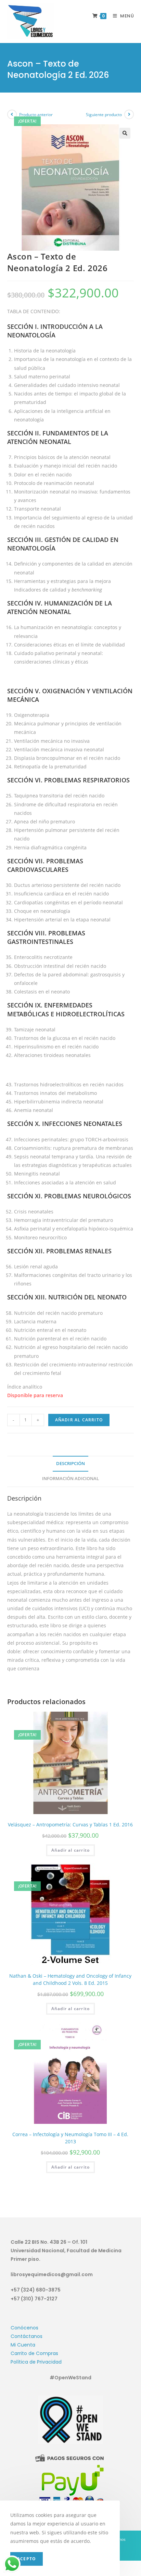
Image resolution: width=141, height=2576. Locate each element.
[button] (125, 133)
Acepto (27, 2559)
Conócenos (24, 2328)
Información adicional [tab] (70, 1479)
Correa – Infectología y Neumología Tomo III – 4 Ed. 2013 (70, 2138)
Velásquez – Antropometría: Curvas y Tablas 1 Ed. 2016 (70, 1825)
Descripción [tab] (70, 1464)
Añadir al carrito (79, 1420)
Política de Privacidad (36, 2362)
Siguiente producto (104, 115)
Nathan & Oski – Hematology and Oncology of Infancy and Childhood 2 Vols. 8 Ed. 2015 (70, 1979)
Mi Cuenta (23, 2345)
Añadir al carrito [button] (70, 1850)
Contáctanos (27, 2336)
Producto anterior (36, 115)
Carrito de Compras (34, 2353)
